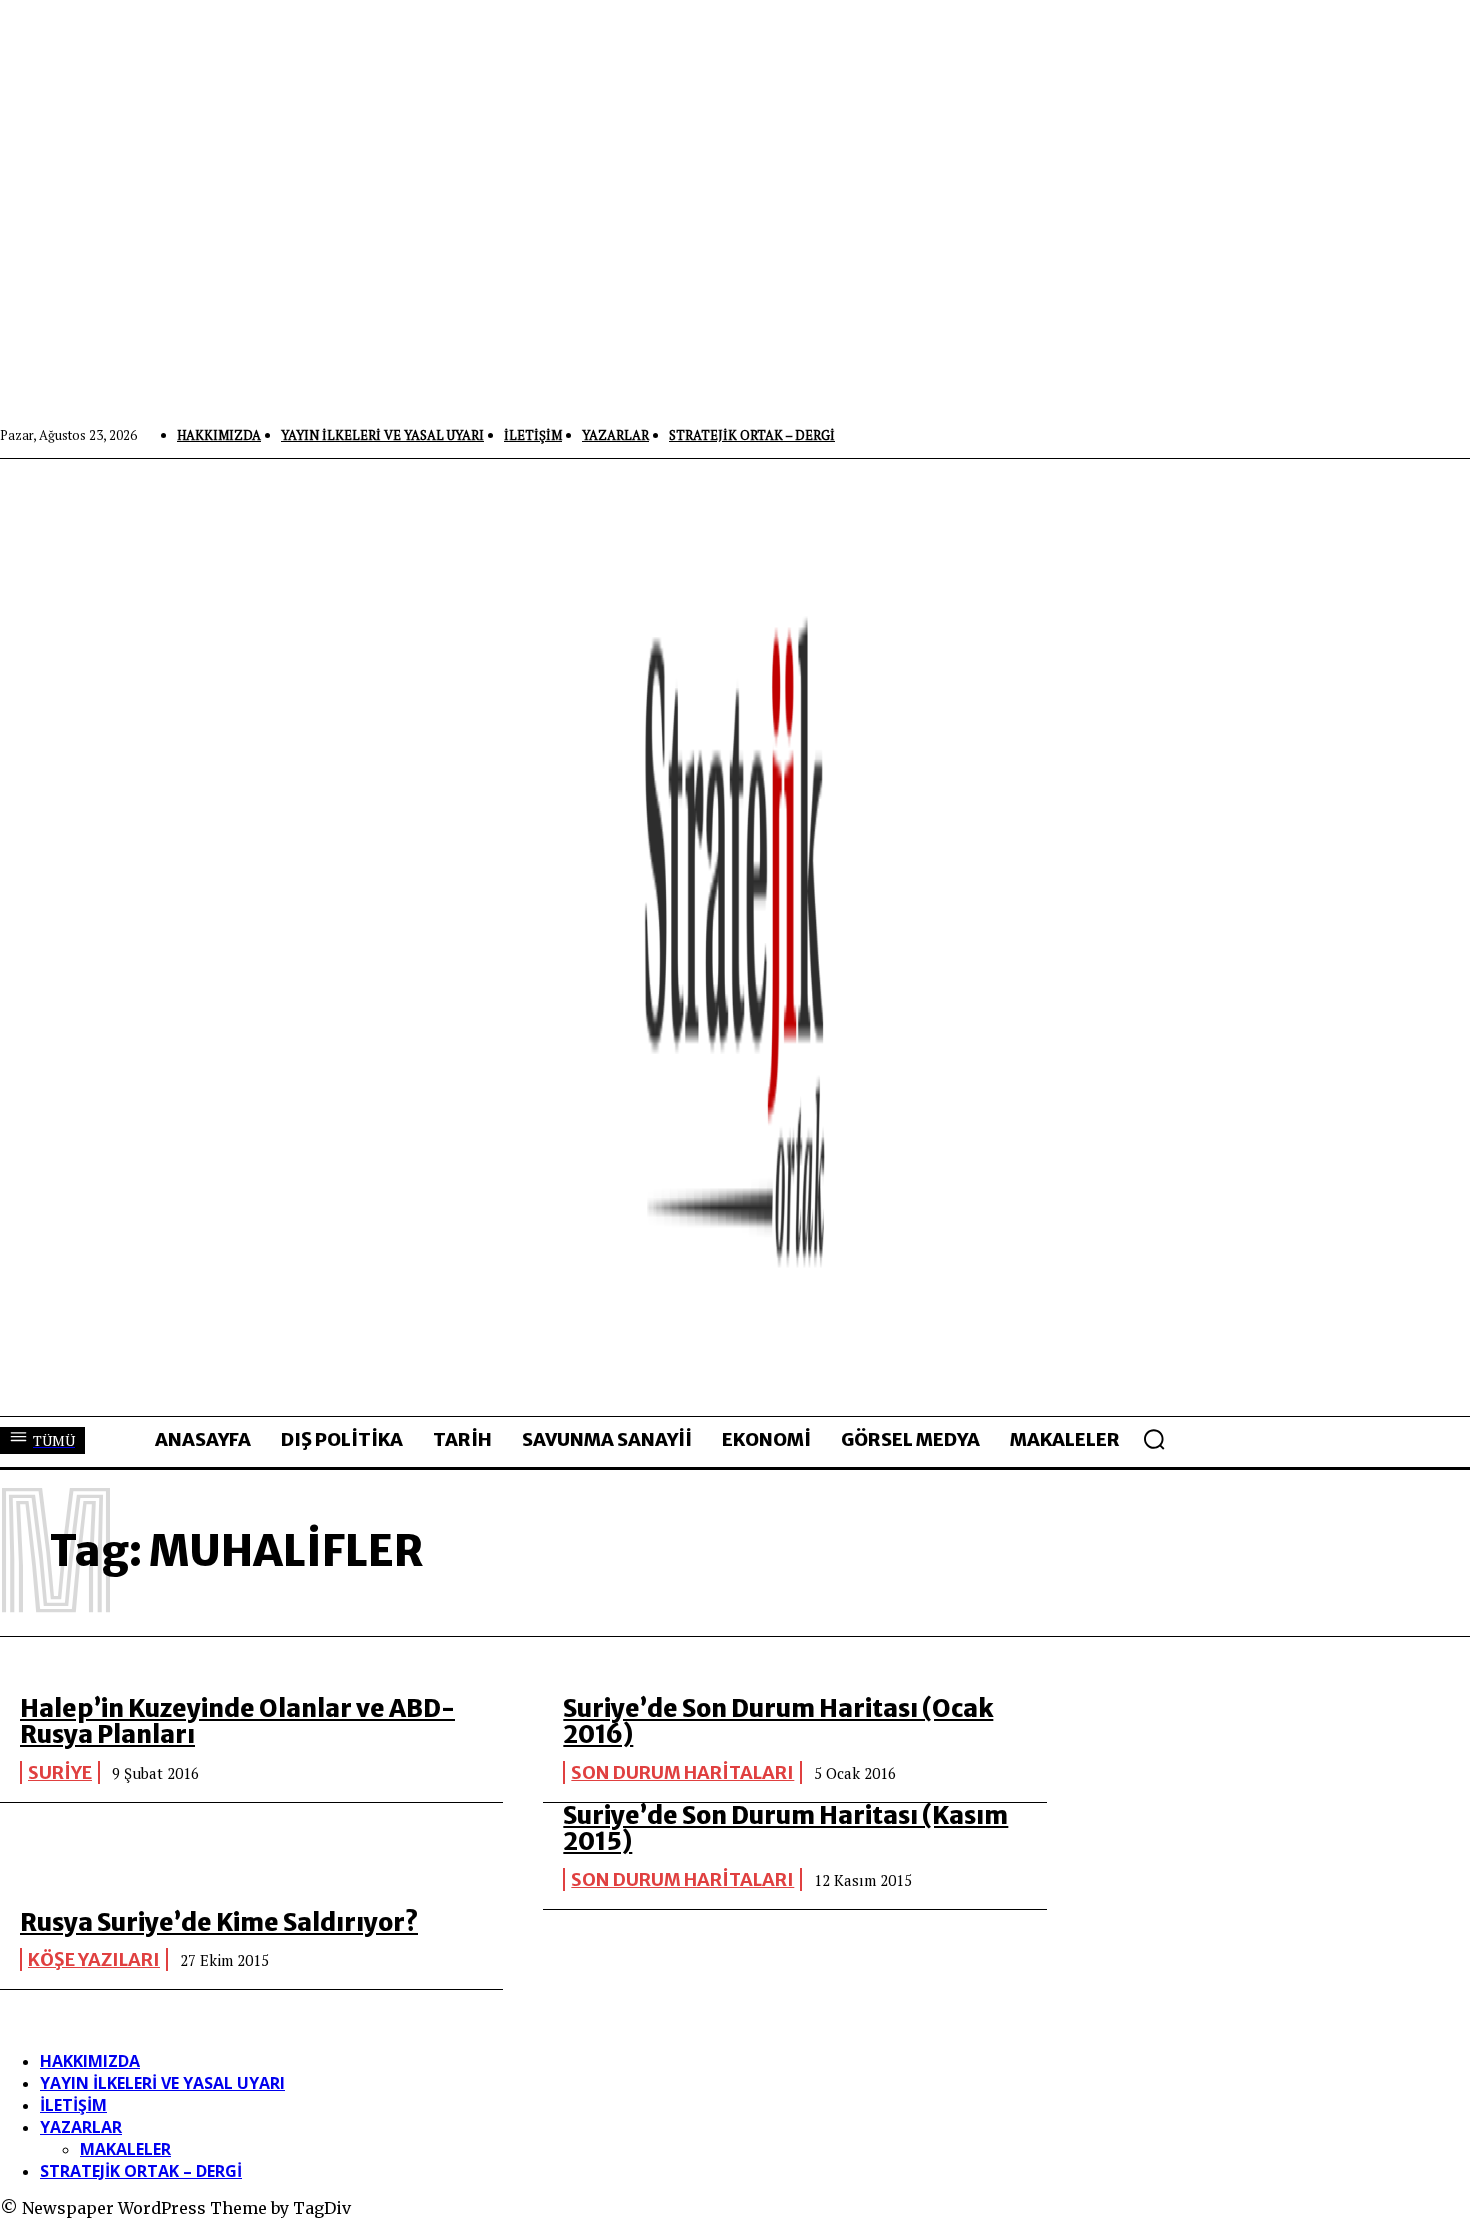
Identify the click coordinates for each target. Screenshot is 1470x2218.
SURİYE (60, 1772)
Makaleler (125, 2149)
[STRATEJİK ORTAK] (735, 937)
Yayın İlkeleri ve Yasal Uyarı (162, 2083)
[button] (1154, 1439)
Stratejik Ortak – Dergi (141, 2171)
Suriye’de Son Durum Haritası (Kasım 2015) (785, 1828)
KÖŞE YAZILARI (94, 1959)
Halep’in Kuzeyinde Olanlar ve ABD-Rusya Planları (237, 1721)
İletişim (73, 2105)
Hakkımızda (90, 2061)
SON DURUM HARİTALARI (682, 1772)
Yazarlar (81, 2127)
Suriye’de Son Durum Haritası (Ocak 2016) (778, 1721)
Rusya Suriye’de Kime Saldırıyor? (219, 1922)
